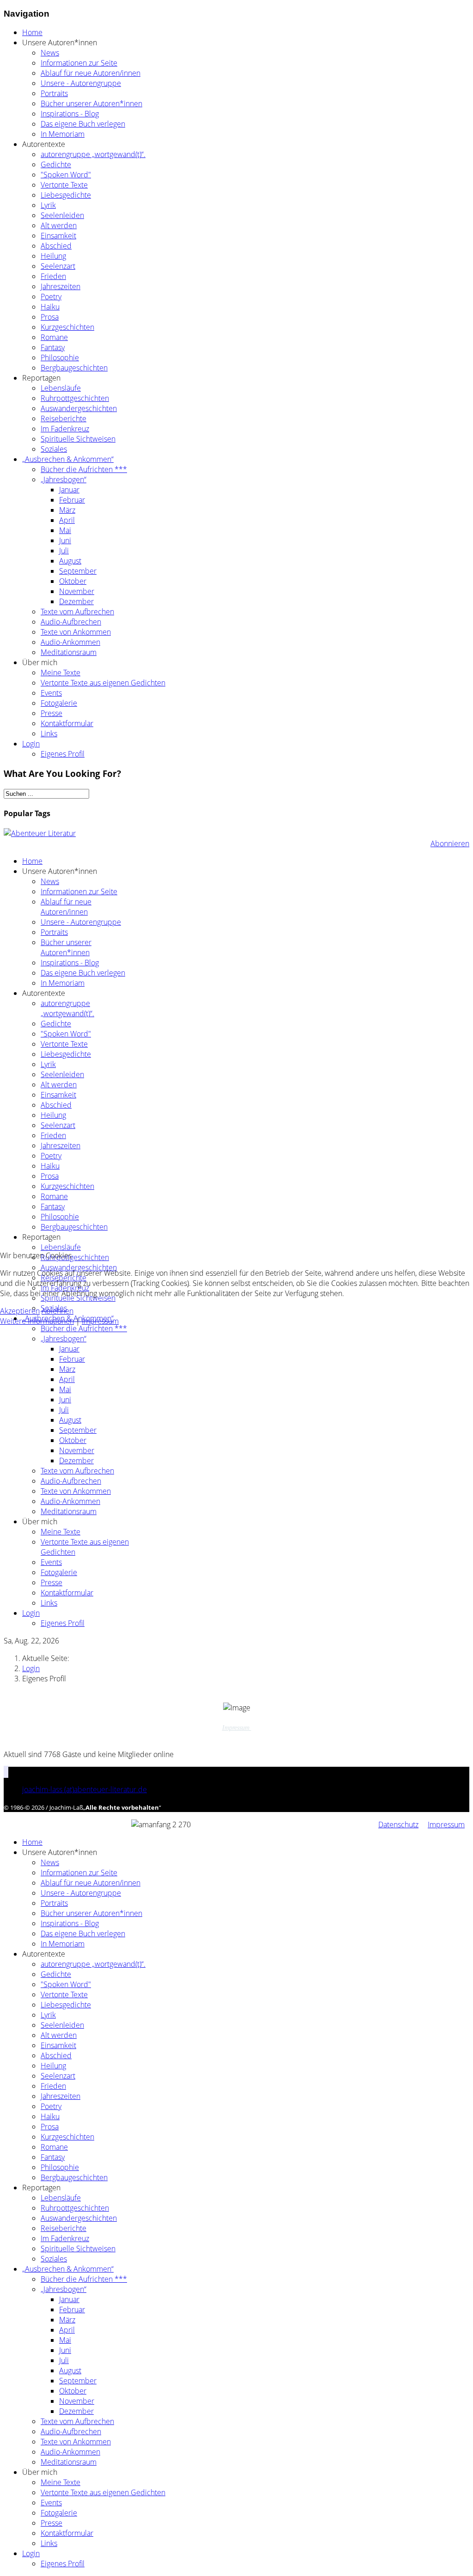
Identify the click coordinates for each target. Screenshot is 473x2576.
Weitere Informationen (37, 1321)
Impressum (100, 1321)
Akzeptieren (20, 1311)
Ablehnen (58, 1311)
